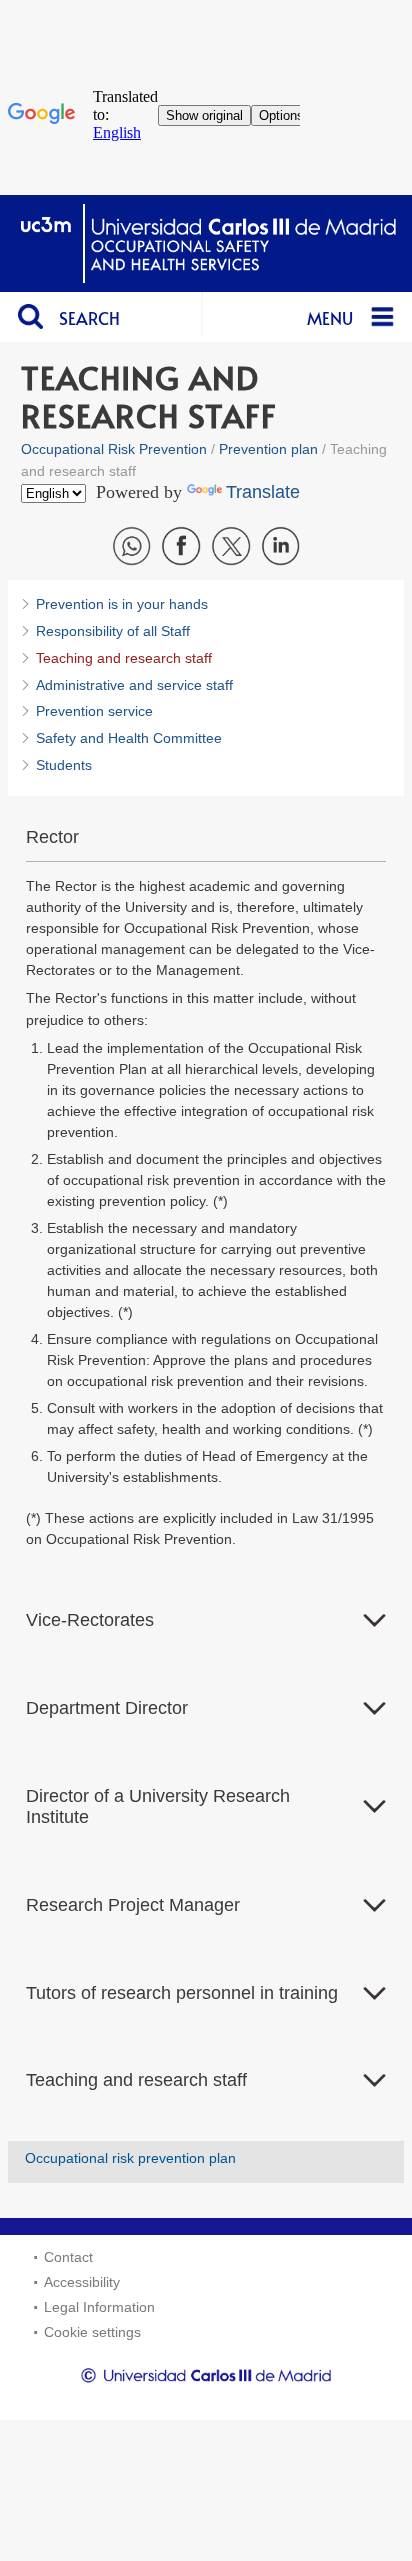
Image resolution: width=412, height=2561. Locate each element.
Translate (263, 492)
